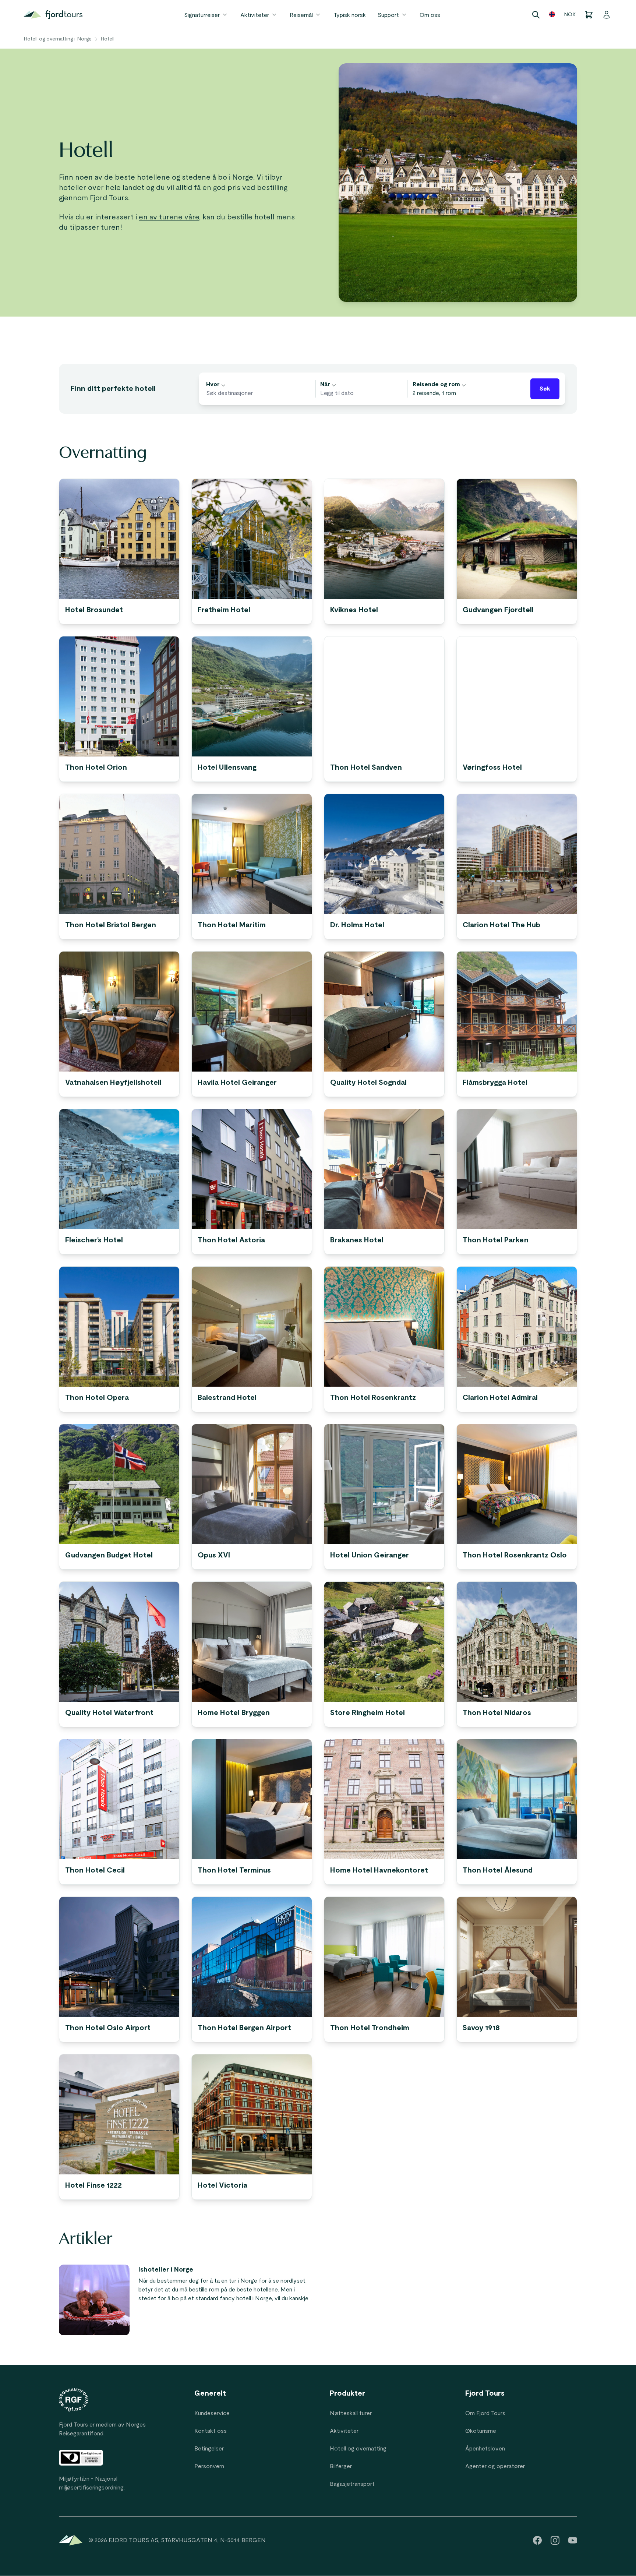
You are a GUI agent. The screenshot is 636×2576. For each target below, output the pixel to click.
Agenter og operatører (495, 2466)
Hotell (107, 39)
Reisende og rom (436, 384)
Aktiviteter (255, 15)
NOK (570, 15)
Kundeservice (212, 2413)
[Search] (536, 15)
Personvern (209, 2466)
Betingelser (209, 2449)
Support (388, 15)
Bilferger (341, 2466)
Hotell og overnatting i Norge (58, 39)
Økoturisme (481, 2431)
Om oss (430, 15)
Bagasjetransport (352, 2484)
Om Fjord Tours (485, 2413)
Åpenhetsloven (485, 2449)
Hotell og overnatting (358, 2449)
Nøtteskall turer (351, 2413)
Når (325, 384)
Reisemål (301, 15)
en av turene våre (169, 217)
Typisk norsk (350, 15)
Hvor (213, 384)
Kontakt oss (211, 2431)
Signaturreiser (202, 15)
